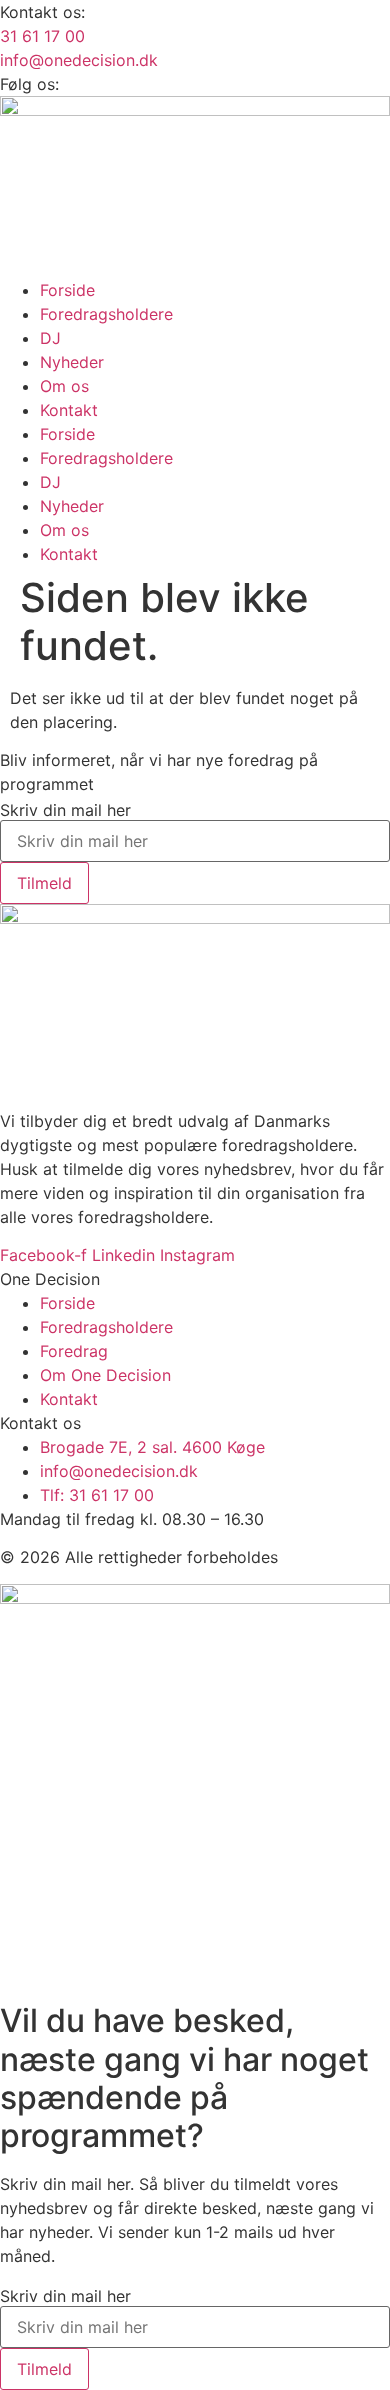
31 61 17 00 (42, 36)
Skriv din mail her (65, 810)
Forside (67, 290)
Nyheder (72, 362)
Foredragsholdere (106, 314)
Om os (64, 386)
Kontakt (69, 410)
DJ (50, 338)
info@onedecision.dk (79, 60)
